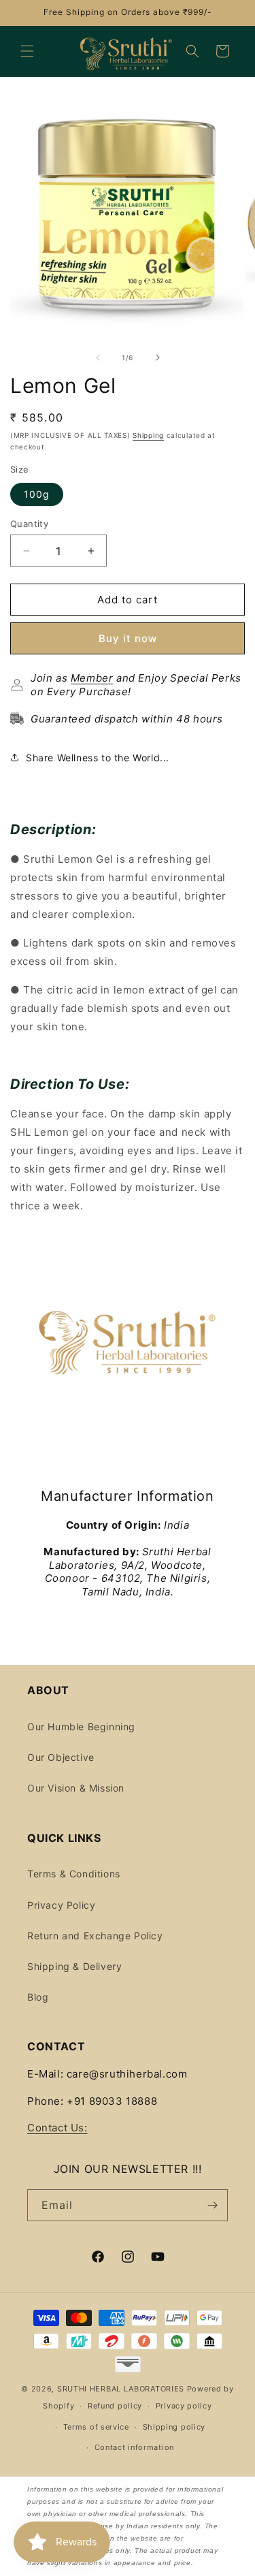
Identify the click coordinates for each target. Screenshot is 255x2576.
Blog (38, 1997)
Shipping (148, 435)
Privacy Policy (61, 1905)
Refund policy (115, 2406)
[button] (27, 51)
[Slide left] (98, 357)
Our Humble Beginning (81, 1727)
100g (37, 494)
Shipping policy (174, 2427)
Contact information (134, 2447)
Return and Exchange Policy (95, 1936)
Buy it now (128, 638)
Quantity (29, 524)
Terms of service (96, 2427)
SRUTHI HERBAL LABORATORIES (121, 2389)
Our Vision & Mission (76, 1788)
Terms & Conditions (74, 1874)
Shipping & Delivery (74, 1966)
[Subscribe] (212, 2205)
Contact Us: (57, 2128)
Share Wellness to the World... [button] (98, 758)
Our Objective (61, 1757)
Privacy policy (184, 2406)
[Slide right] (158, 357)
